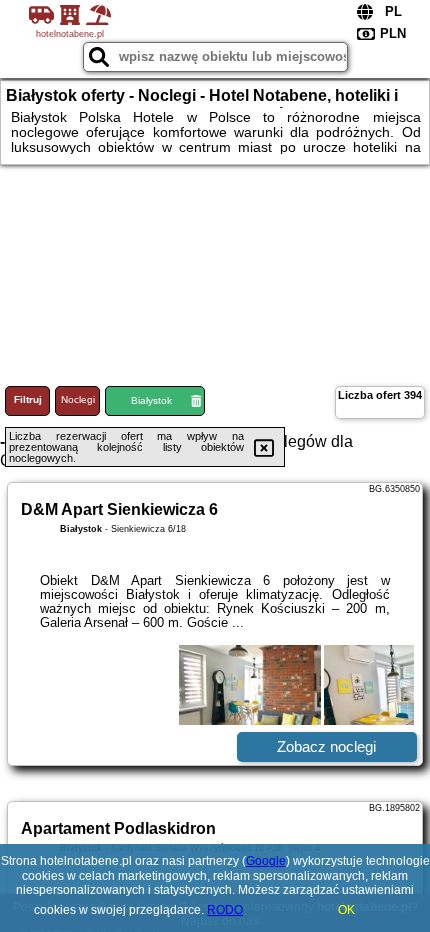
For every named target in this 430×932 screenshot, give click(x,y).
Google (266, 861)
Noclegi (78, 399)
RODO (225, 910)
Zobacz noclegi (326, 746)
